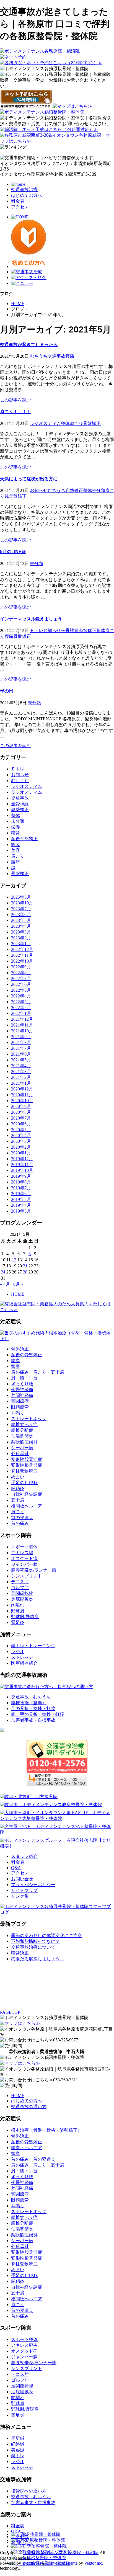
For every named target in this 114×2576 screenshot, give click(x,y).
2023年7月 (21, 909)
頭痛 (15, 1366)
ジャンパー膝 (24, 1564)
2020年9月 (21, 1106)
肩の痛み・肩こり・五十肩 (38, 1372)
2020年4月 (21, 1135)
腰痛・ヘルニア (27, 2148)
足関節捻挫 (22, 1593)
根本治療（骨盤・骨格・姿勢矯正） (46, 2130)
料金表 (18, 201)
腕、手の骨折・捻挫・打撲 (38, 1714)
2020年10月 (22, 1101)
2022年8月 (21, 973)
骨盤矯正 (92, 423)
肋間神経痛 (22, 1395)
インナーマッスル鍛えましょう (31, 619)
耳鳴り (18, 1413)
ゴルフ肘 (20, 1588)
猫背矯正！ (22, 1953)
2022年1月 (21, 1013)
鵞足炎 (18, 1622)
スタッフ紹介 (24, 1856)
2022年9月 (21, 967)
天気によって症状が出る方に (29, 479)
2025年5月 (21, 897)
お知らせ (39, 490)
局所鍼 (18, 2438)
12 (14, 1260)
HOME (18, 1294)
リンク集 (20, 1896)
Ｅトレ (37, 631)
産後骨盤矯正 (24, 839)
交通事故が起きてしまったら (29, 345)
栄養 (15, 827)
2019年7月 (21, 1188)
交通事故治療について (33, 1947)
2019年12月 (22, 1159)
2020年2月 (21, 1147)
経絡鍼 (18, 2444)
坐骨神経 (70, 631)
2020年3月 (21, 1141)
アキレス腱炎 (24, 2345)
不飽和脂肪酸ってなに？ (35, 1941)
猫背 (15, 833)
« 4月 (5, 1284)
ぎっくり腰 (22, 1384)
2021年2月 (21, 1077)
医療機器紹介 (24, 1663)
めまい (18, 1477)
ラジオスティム (45, 423)
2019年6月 (21, 1194)
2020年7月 (21, 1118)
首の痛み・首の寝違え (33, 2159)
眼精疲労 (20, 1407)
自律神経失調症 (27, 1494)
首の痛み (20, 1523)
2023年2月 (21, 938)
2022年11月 (22, 955)
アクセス (20, 207)
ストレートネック (29, 1419)
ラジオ (18, 1651)
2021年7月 (21, 1048)
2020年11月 (22, 1095)
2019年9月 (21, 1176)
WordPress (32, 2563)
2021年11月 (22, 1025)
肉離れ (18, 1605)
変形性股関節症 (27, 1459)
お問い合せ (22, 1879)
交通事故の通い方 (29, 2107)
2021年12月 (22, 1019)
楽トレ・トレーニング (33, 1646)
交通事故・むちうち (31, 1697)
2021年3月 (21, 1072)
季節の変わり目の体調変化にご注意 (46, 1936)
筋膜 (15, 845)
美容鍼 (18, 2450)
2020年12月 (22, 1089)
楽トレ (18, 2456)
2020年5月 (21, 1130)
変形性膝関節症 (27, 1465)
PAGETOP (10, 2012)
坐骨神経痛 (22, 1390)
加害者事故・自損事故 (33, 1720)
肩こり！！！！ (15, 412)
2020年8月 (21, 1112)
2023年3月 (21, 932)
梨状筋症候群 (24, 1442)
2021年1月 (21, 1083)
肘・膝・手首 (24, 1378)
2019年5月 (21, 1199)
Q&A (16, 1868)
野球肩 (18, 1611)
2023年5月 (21, 920)
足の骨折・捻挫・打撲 (33, 1709)
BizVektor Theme (62, 2563)
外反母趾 (20, 1454)
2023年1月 (21, 944)
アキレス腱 (22, 1553)
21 (25, 1266)
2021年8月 (21, 1042)
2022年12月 (22, 949)
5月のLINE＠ (13, 552)
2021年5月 (21, 1060)
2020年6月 (21, 1124)
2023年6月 (21, 915)
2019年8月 (21, 1182)
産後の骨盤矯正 (27, 1355)
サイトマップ (24, 1890)
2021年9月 (21, 1037)
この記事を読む (15, 400)
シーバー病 (22, 1448)
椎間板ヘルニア (27, 1506)
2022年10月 (22, 961)
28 (25, 1272)
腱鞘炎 (18, 1488)
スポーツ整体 (24, 1547)
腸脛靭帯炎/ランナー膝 (34, 1570)
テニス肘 (20, 1582)
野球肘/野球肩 (25, 1617)
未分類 (99, 490)
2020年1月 (21, 1153)
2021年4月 (21, 1066)
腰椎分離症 (22, 1430)
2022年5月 (21, 990)
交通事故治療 (24, 189)
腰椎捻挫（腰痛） (29, 1703)
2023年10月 (22, 903)
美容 (15, 850)
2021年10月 (22, 1031)
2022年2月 (21, 1008)
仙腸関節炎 (22, 1436)
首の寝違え (22, 1518)
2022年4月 (21, 996)
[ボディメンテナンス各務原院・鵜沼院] (40, 51)
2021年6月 (21, 1054)
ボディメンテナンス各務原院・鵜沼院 (61, 2553)
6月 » (18, 1284)
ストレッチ (22, 1657)
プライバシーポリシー (33, 1885)
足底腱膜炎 (22, 1599)
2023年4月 (21, 926)
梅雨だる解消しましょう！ (38, 1959)
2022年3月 (21, 1002)
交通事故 (56, 356)
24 (3, 1272)
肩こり (76, 423)
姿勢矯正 (74, 490)
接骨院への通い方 (29, 2491)
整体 (65, 423)
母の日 (7, 691)
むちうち (39, 356)
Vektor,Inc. (94, 2563)
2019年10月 (22, 1170)
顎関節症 (20, 1401)
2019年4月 (21, 1205)
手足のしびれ (24, 1483)
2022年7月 (21, 978)
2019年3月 (21, 1211)
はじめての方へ (27, 195)
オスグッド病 (24, 1558)
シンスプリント (27, 1576)
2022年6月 (21, 984)
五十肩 (18, 1500)
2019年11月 (22, 1165)
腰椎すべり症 (24, 1424)
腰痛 (70, 356)
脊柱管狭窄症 (24, 1471)
